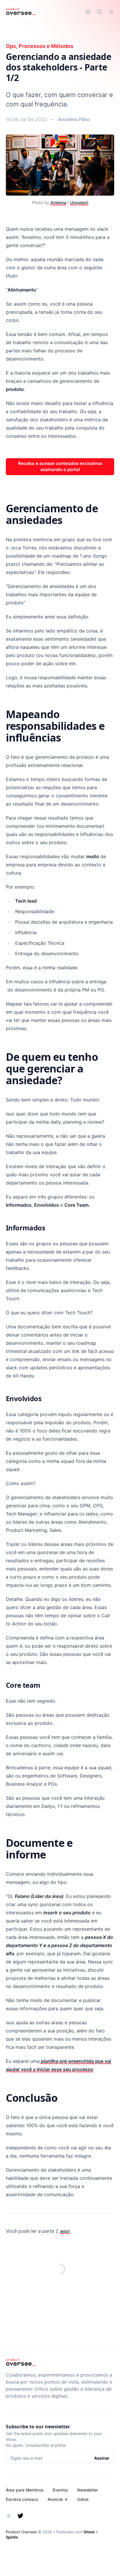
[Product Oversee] (21, 12)
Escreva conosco (22, 2499)
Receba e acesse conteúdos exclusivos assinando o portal (60, 466)
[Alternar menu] (111, 12)
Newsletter (88, 2490)
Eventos (60, 2490)
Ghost (89, 2532)
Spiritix (12, 2537)
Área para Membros (25, 2490)
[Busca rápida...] (100, 12)
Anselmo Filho (74, 119)
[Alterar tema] (88, 12)
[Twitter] (20, 2516)
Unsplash (79, 202)
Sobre (83, 2499)
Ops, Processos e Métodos (40, 46)
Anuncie (55, 2499)
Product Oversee (21, 2532)
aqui (65, 2231)
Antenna (58, 202)
